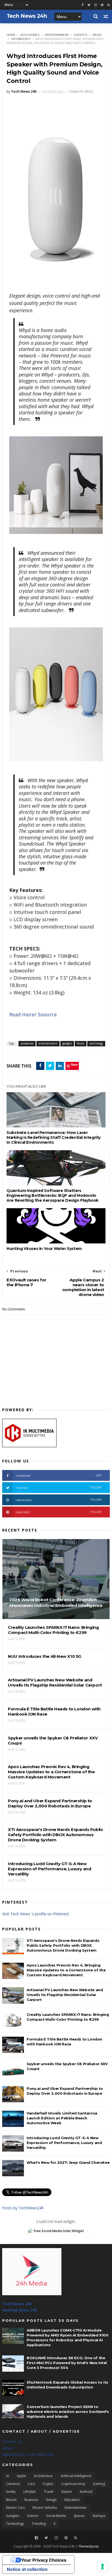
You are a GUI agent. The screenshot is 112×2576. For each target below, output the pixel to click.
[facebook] (83, 5)
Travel (49, 2492)
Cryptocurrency (73, 2484)
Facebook (59, 1476)
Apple (21, 2476)
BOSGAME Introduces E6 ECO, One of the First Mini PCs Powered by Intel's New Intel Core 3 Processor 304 (67, 2363)
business (31, 2500)
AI (7, 2476)
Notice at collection (27, 2569)
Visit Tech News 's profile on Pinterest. (36, 1914)
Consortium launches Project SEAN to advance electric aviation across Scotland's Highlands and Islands (68, 2411)
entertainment (57, 35)
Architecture (43, 2476)
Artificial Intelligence (76, 2476)
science (33, 2516)
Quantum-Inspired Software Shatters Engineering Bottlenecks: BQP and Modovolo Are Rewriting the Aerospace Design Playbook (52, 1195)
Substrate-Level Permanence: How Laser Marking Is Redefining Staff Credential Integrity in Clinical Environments (54, 1137)
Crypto (48, 2484)
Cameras (13, 2484)
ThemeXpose (88, 2546)
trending (39, 2524)
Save (74, 1064)
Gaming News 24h (20, 2310)
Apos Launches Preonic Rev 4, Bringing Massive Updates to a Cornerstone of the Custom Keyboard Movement (66, 1970)
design (51, 2500)
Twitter (59, 1488)
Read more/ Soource (34, 1014)
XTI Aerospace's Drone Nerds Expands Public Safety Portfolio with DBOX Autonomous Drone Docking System (63, 1945)
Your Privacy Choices (44, 2560)
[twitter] (89, 5)
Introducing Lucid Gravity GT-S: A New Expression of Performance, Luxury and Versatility (64, 2143)
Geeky (11, 2492)
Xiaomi (66, 2492)
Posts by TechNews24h (23, 2208)
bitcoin (11, 2500)
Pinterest (59, 1512)
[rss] (109, 5)
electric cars (15, 2508)
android (86, 2492)
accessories (30, 35)
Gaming (99, 2484)
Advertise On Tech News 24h (28, 2454)
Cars (31, 2484)
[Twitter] (46, 2538)
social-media (56, 2516)
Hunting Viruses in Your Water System (44, 1249)
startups (99, 2516)
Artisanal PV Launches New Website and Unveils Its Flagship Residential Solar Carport (65, 1995)
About (7, 2448)
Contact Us (12, 2441)
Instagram (59, 1500)
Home (11, 35)
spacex (79, 2516)
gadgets (81, 35)
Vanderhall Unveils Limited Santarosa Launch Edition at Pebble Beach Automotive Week (62, 2118)
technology (21, 39)
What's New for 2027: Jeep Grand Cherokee (68, 2162)
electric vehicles (45, 2508)
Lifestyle (30, 2492)
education (72, 2500)
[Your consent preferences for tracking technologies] (102, 2567)
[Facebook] (36, 2538)
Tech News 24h (17, 2304)
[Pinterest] (102, 5)
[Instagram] (96, 5)
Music (97, 35)
